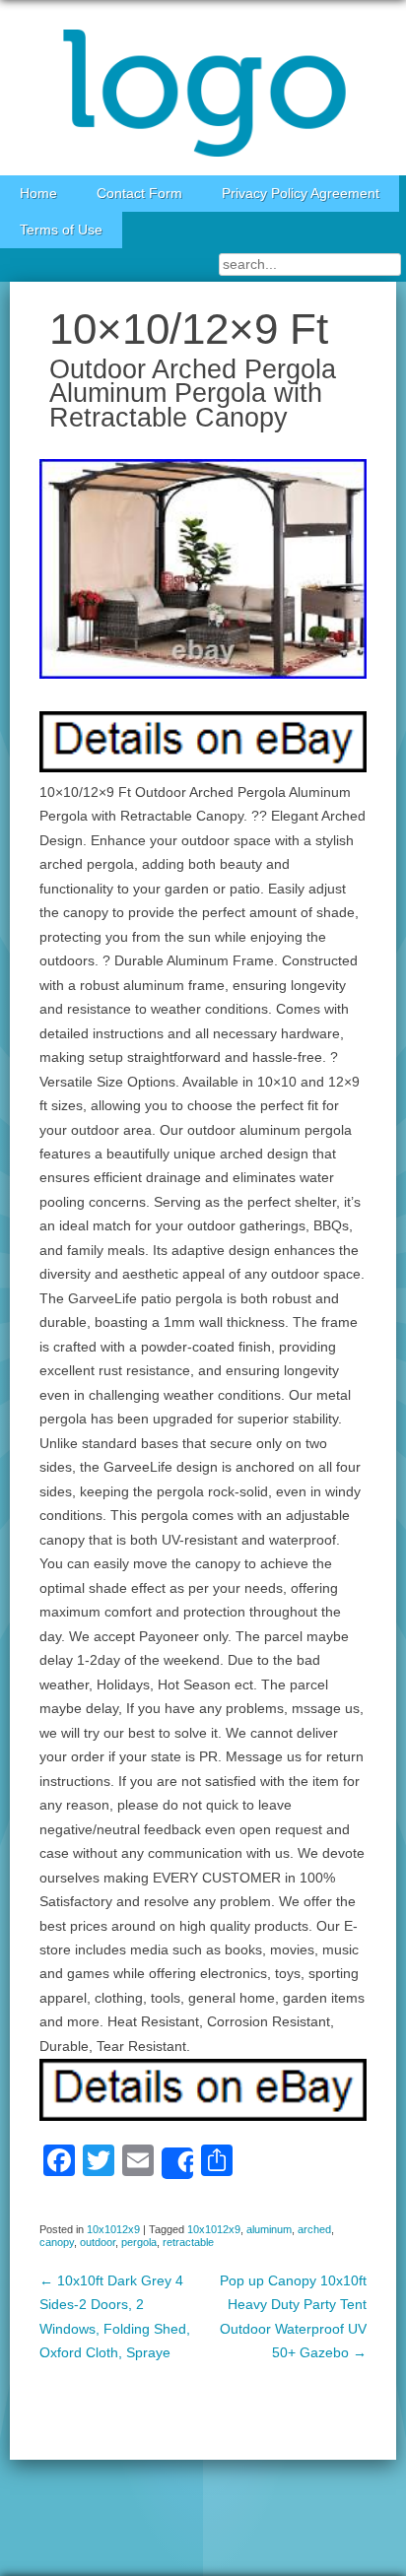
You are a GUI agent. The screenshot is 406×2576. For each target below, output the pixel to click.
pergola (139, 2242)
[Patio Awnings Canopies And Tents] (203, 88)
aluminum (269, 2229)
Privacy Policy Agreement (301, 194)
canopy (57, 2242)
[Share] (177, 2163)
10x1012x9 (113, 2229)
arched (314, 2229)
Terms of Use (61, 230)
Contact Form (139, 194)
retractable (188, 2242)
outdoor (98, 2242)
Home (38, 194)
